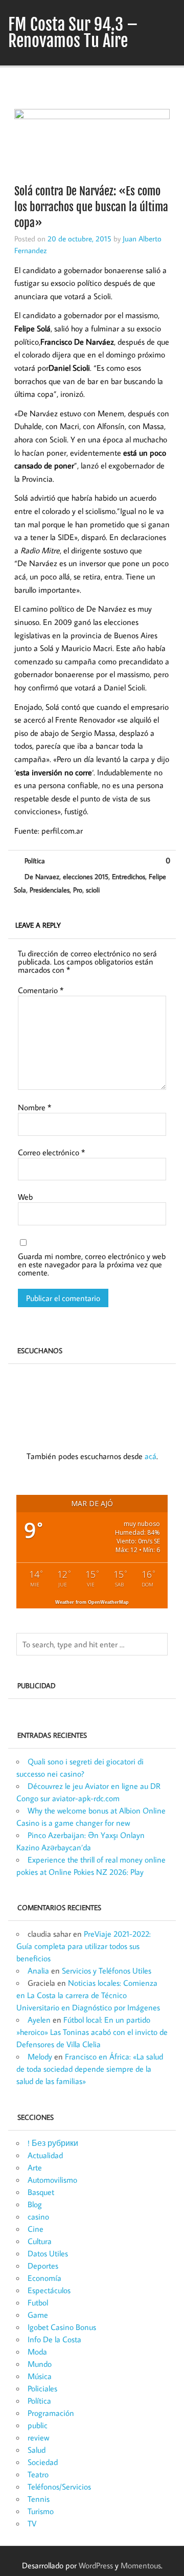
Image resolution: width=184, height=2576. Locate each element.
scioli (93, 890)
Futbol (38, 2302)
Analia (38, 1970)
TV (32, 2523)
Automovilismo (52, 2180)
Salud (37, 2450)
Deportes (43, 2266)
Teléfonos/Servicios (59, 2487)
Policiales (42, 2388)
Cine (36, 2229)
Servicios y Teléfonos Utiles (107, 1970)
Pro (78, 890)
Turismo (41, 2511)
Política (35, 860)
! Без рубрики (53, 2143)
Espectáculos (49, 2290)
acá (151, 1456)
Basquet (41, 2192)
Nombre (34, 1107)
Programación (51, 2413)
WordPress (96, 2565)
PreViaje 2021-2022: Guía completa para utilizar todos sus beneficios (84, 1946)
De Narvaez (42, 876)
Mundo (40, 2364)
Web (25, 1197)
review (38, 2437)
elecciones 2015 (86, 876)
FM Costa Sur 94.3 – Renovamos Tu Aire (73, 33)
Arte (35, 2167)
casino (38, 2216)
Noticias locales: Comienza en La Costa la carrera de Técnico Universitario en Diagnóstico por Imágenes (88, 1995)
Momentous (141, 2565)
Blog (35, 2204)
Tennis (39, 2499)
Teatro (38, 2474)
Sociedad (43, 2462)
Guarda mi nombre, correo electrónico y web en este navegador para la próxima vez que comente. (92, 1264)
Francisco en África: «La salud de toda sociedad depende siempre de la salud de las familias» (90, 2069)
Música (40, 2376)
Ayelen (39, 2020)
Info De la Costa (54, 2339)
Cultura (40, 2241)
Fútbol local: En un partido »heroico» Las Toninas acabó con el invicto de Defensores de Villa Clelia (92, 2032)
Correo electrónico (51, 1152)
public (38, 2425)
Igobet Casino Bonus (62, 2327)
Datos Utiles (48, 2253)
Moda (37, 2351)
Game (38, 2315)
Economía (44, 2278)
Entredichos (129, 876)
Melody (40, 2056)
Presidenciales (50, 890)
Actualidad (45, 2155)
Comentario (41, 990)
